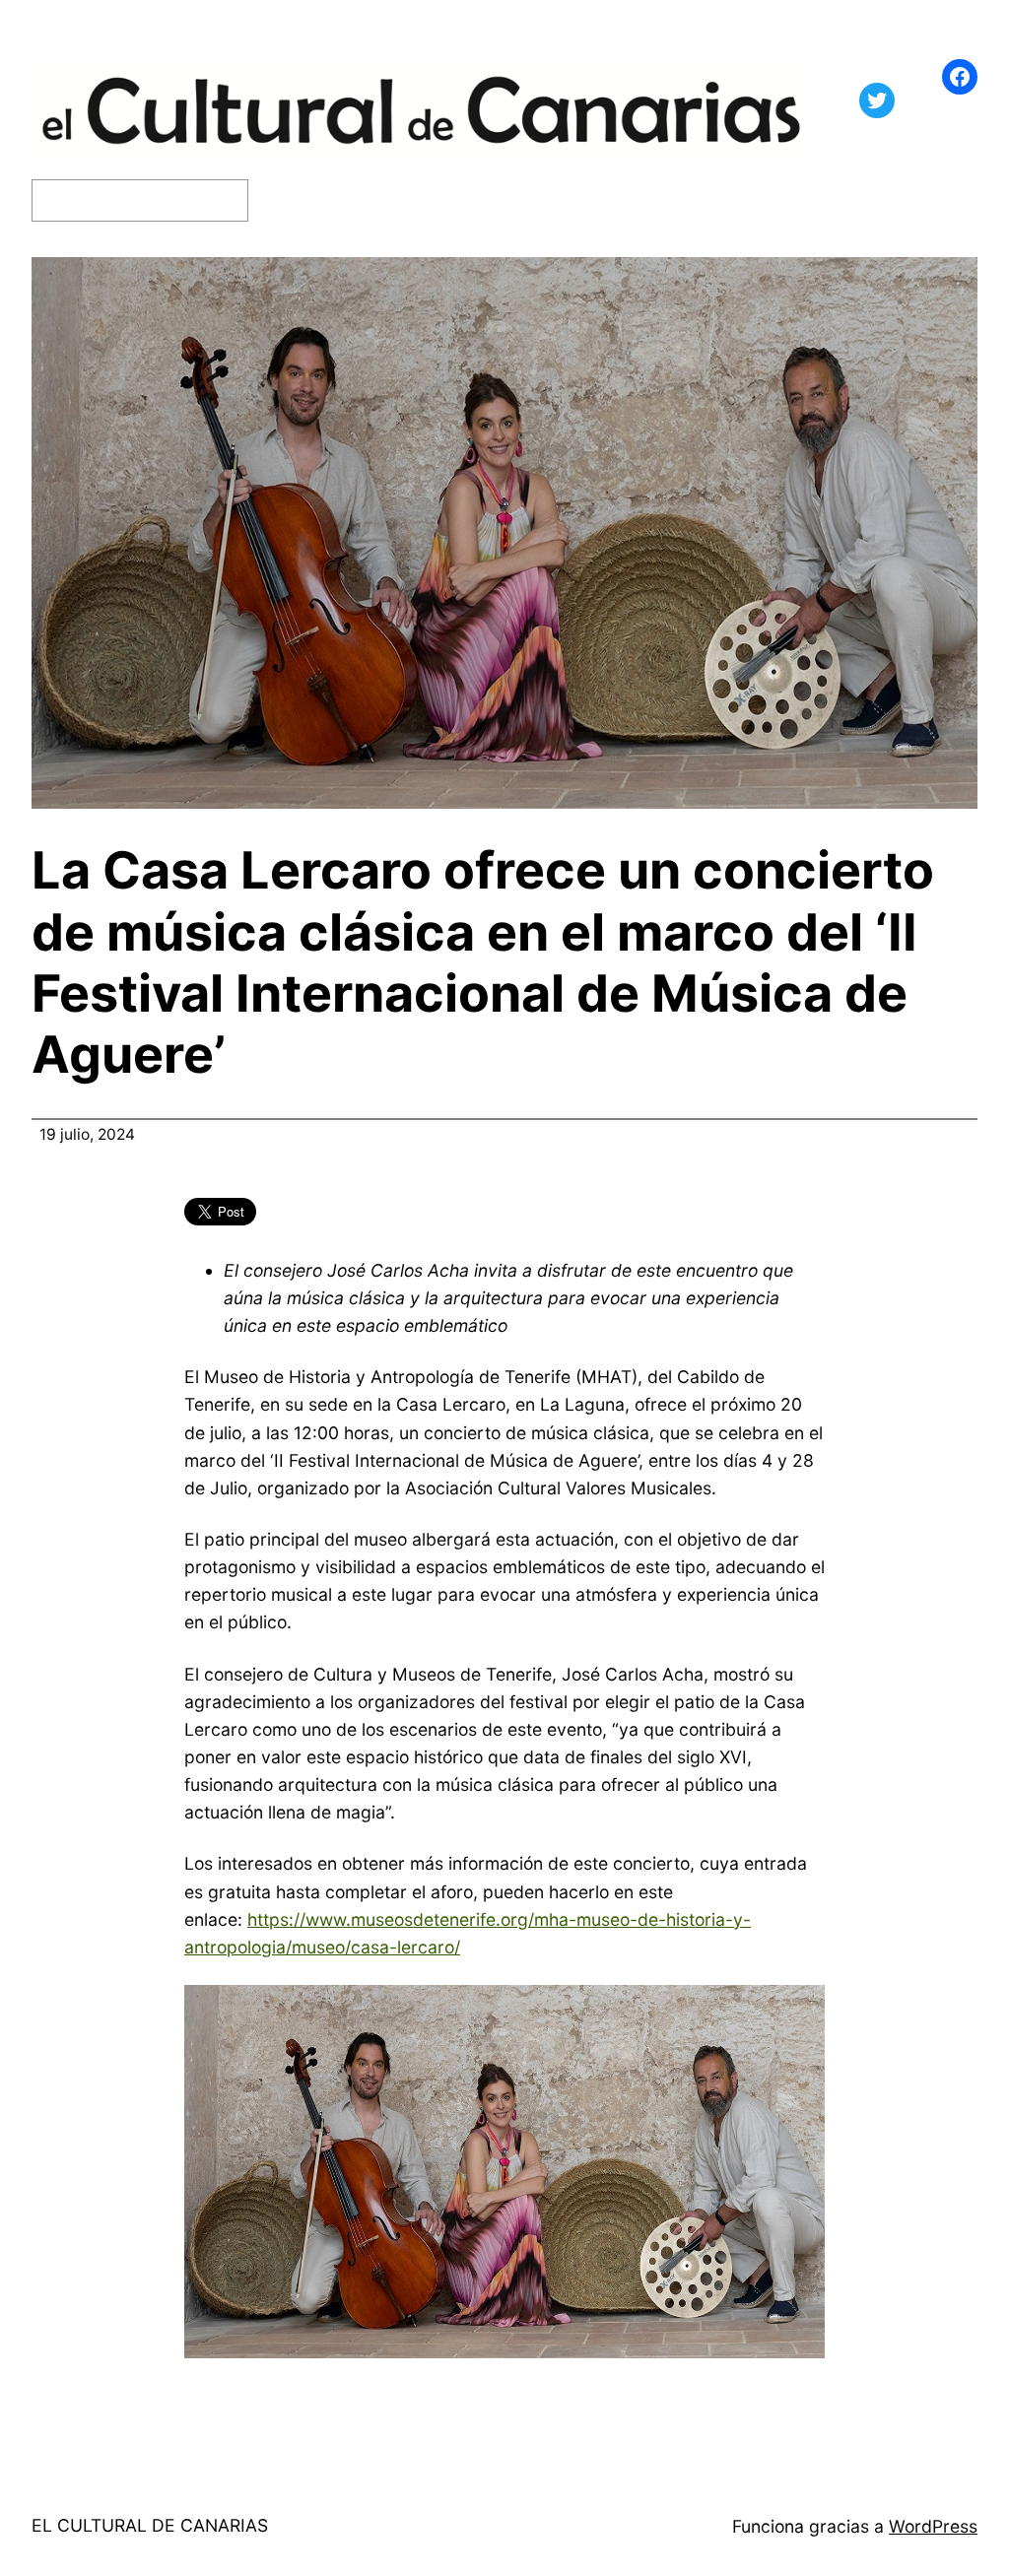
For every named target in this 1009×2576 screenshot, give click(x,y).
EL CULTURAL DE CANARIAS (150, 2525)
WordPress (933, 2526)
